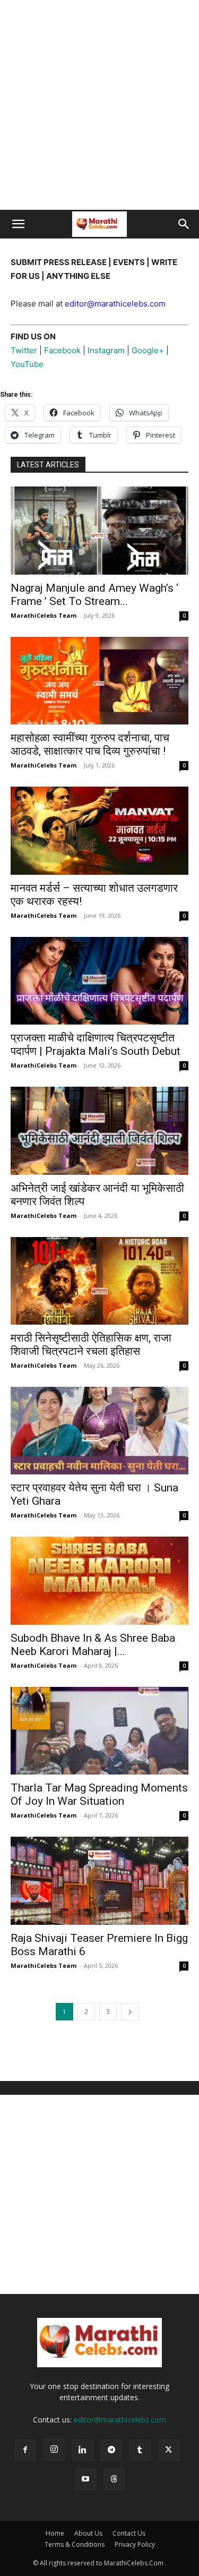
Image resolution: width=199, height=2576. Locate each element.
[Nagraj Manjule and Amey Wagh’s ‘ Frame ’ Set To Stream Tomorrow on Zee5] (99, 530)
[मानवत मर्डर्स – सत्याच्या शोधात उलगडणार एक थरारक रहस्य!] (99, 830)
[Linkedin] (83, 2450)
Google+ (148, 350)
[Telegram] (111, 2450)
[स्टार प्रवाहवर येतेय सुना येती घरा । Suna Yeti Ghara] (99, 1431)
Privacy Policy (135, 2544)
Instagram (107, 350)
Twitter (25, 350)
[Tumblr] (140, 2450)
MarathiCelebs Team (44, 615)
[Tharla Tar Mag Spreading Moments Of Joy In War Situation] (99, 1731)
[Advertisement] (99, 105)
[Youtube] (85, 2479)
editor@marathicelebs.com (120, 2420)
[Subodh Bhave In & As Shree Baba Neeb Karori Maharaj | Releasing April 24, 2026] (99, 1580)
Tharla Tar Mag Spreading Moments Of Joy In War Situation (99, 1794)
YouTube (27, 364)
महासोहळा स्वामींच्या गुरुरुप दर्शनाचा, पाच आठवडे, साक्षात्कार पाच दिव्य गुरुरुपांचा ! (90, 744)
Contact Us (129, 2533)
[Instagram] (54, 2450)
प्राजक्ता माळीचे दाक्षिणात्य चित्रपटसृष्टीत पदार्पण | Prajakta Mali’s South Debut (96, 1044)
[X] (169, 2450)
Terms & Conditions (75, 2544)
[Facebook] (25, 2450)
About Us (88, 2533)
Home (55, 2533)
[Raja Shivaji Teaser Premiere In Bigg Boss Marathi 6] (99, 1880)
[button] (18, 224)
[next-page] (130, 2012)
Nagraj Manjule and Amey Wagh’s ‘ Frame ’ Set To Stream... (94, 595)
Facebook (62, 350)
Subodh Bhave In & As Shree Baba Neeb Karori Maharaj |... (93, 1645)
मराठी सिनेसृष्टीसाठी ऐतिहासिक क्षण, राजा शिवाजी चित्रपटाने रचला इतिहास (91, 1345)
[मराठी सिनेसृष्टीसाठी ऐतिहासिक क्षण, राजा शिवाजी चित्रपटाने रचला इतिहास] (99, 1281)
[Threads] (114, 2479)
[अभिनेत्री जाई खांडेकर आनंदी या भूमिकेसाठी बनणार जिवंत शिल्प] (99, 1131)
